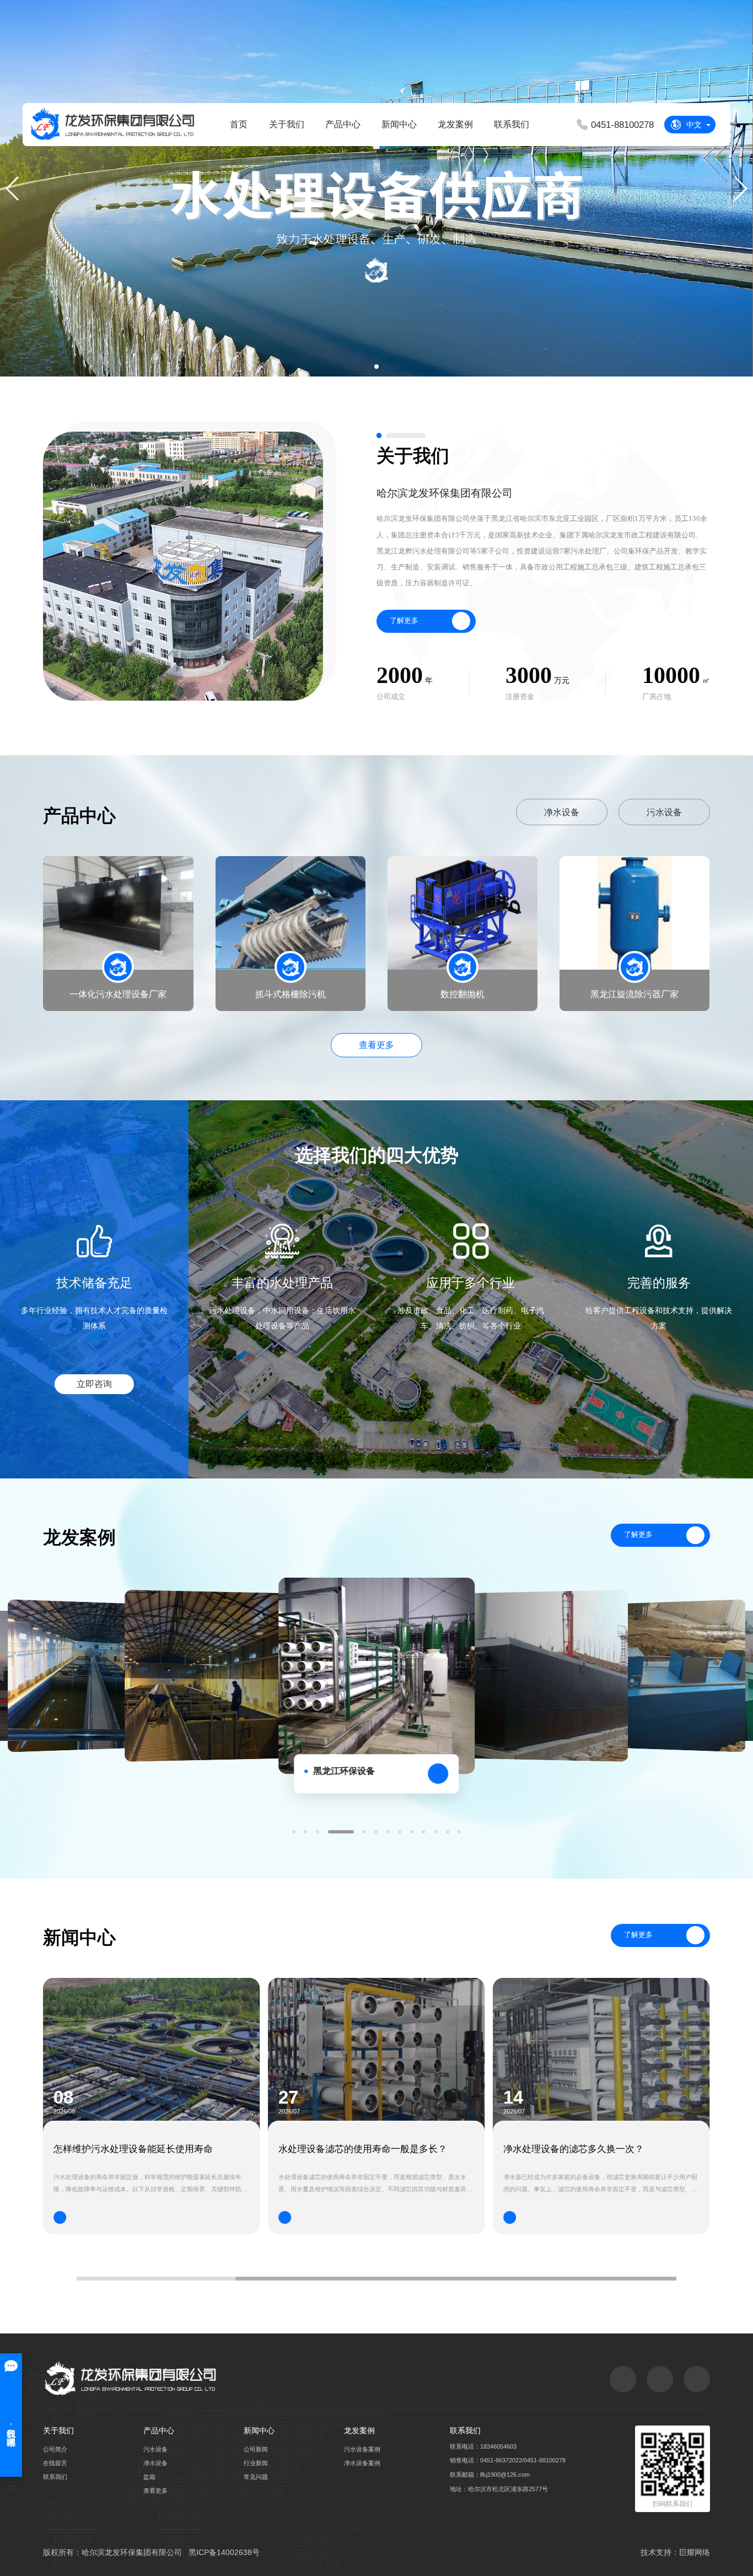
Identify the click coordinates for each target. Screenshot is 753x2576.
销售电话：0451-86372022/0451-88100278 (508, 2460)
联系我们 (512, 124)
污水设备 (664, 812)
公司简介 (55, 2449)
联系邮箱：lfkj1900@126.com (490, 2475)
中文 (694, 125)
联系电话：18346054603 (483, 2446)
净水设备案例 (362, 2463)
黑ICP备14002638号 (224, 2552)
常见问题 (256, 2477)
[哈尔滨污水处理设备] (542, 1676)
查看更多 (376, 1045)
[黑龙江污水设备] (88, 1676)
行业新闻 (256, 2463)
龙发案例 (455, 124)
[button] (376, 367)
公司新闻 (256, 2449)
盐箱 (149, 2477)
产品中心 (343, 124)
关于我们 (287, 124)
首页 (239, 124)
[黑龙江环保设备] (211, 1676)
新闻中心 (399, 124)
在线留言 (55, 2463)
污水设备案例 (362, 2449)
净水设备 (562, 812)
